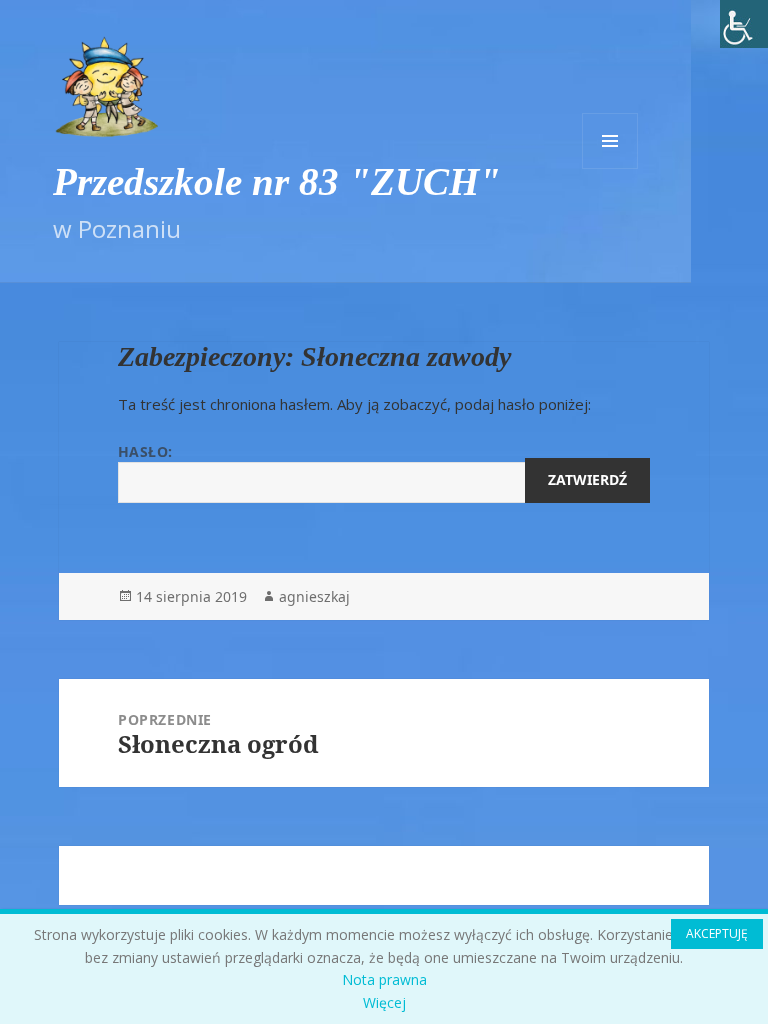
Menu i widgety (610, 141)
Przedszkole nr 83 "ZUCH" (277, 181)
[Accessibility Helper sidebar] (744, 24)
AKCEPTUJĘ (717, 933)
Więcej (384, 1002)
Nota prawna (384, 979)
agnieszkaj (314, 596)
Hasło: (145, 451)
